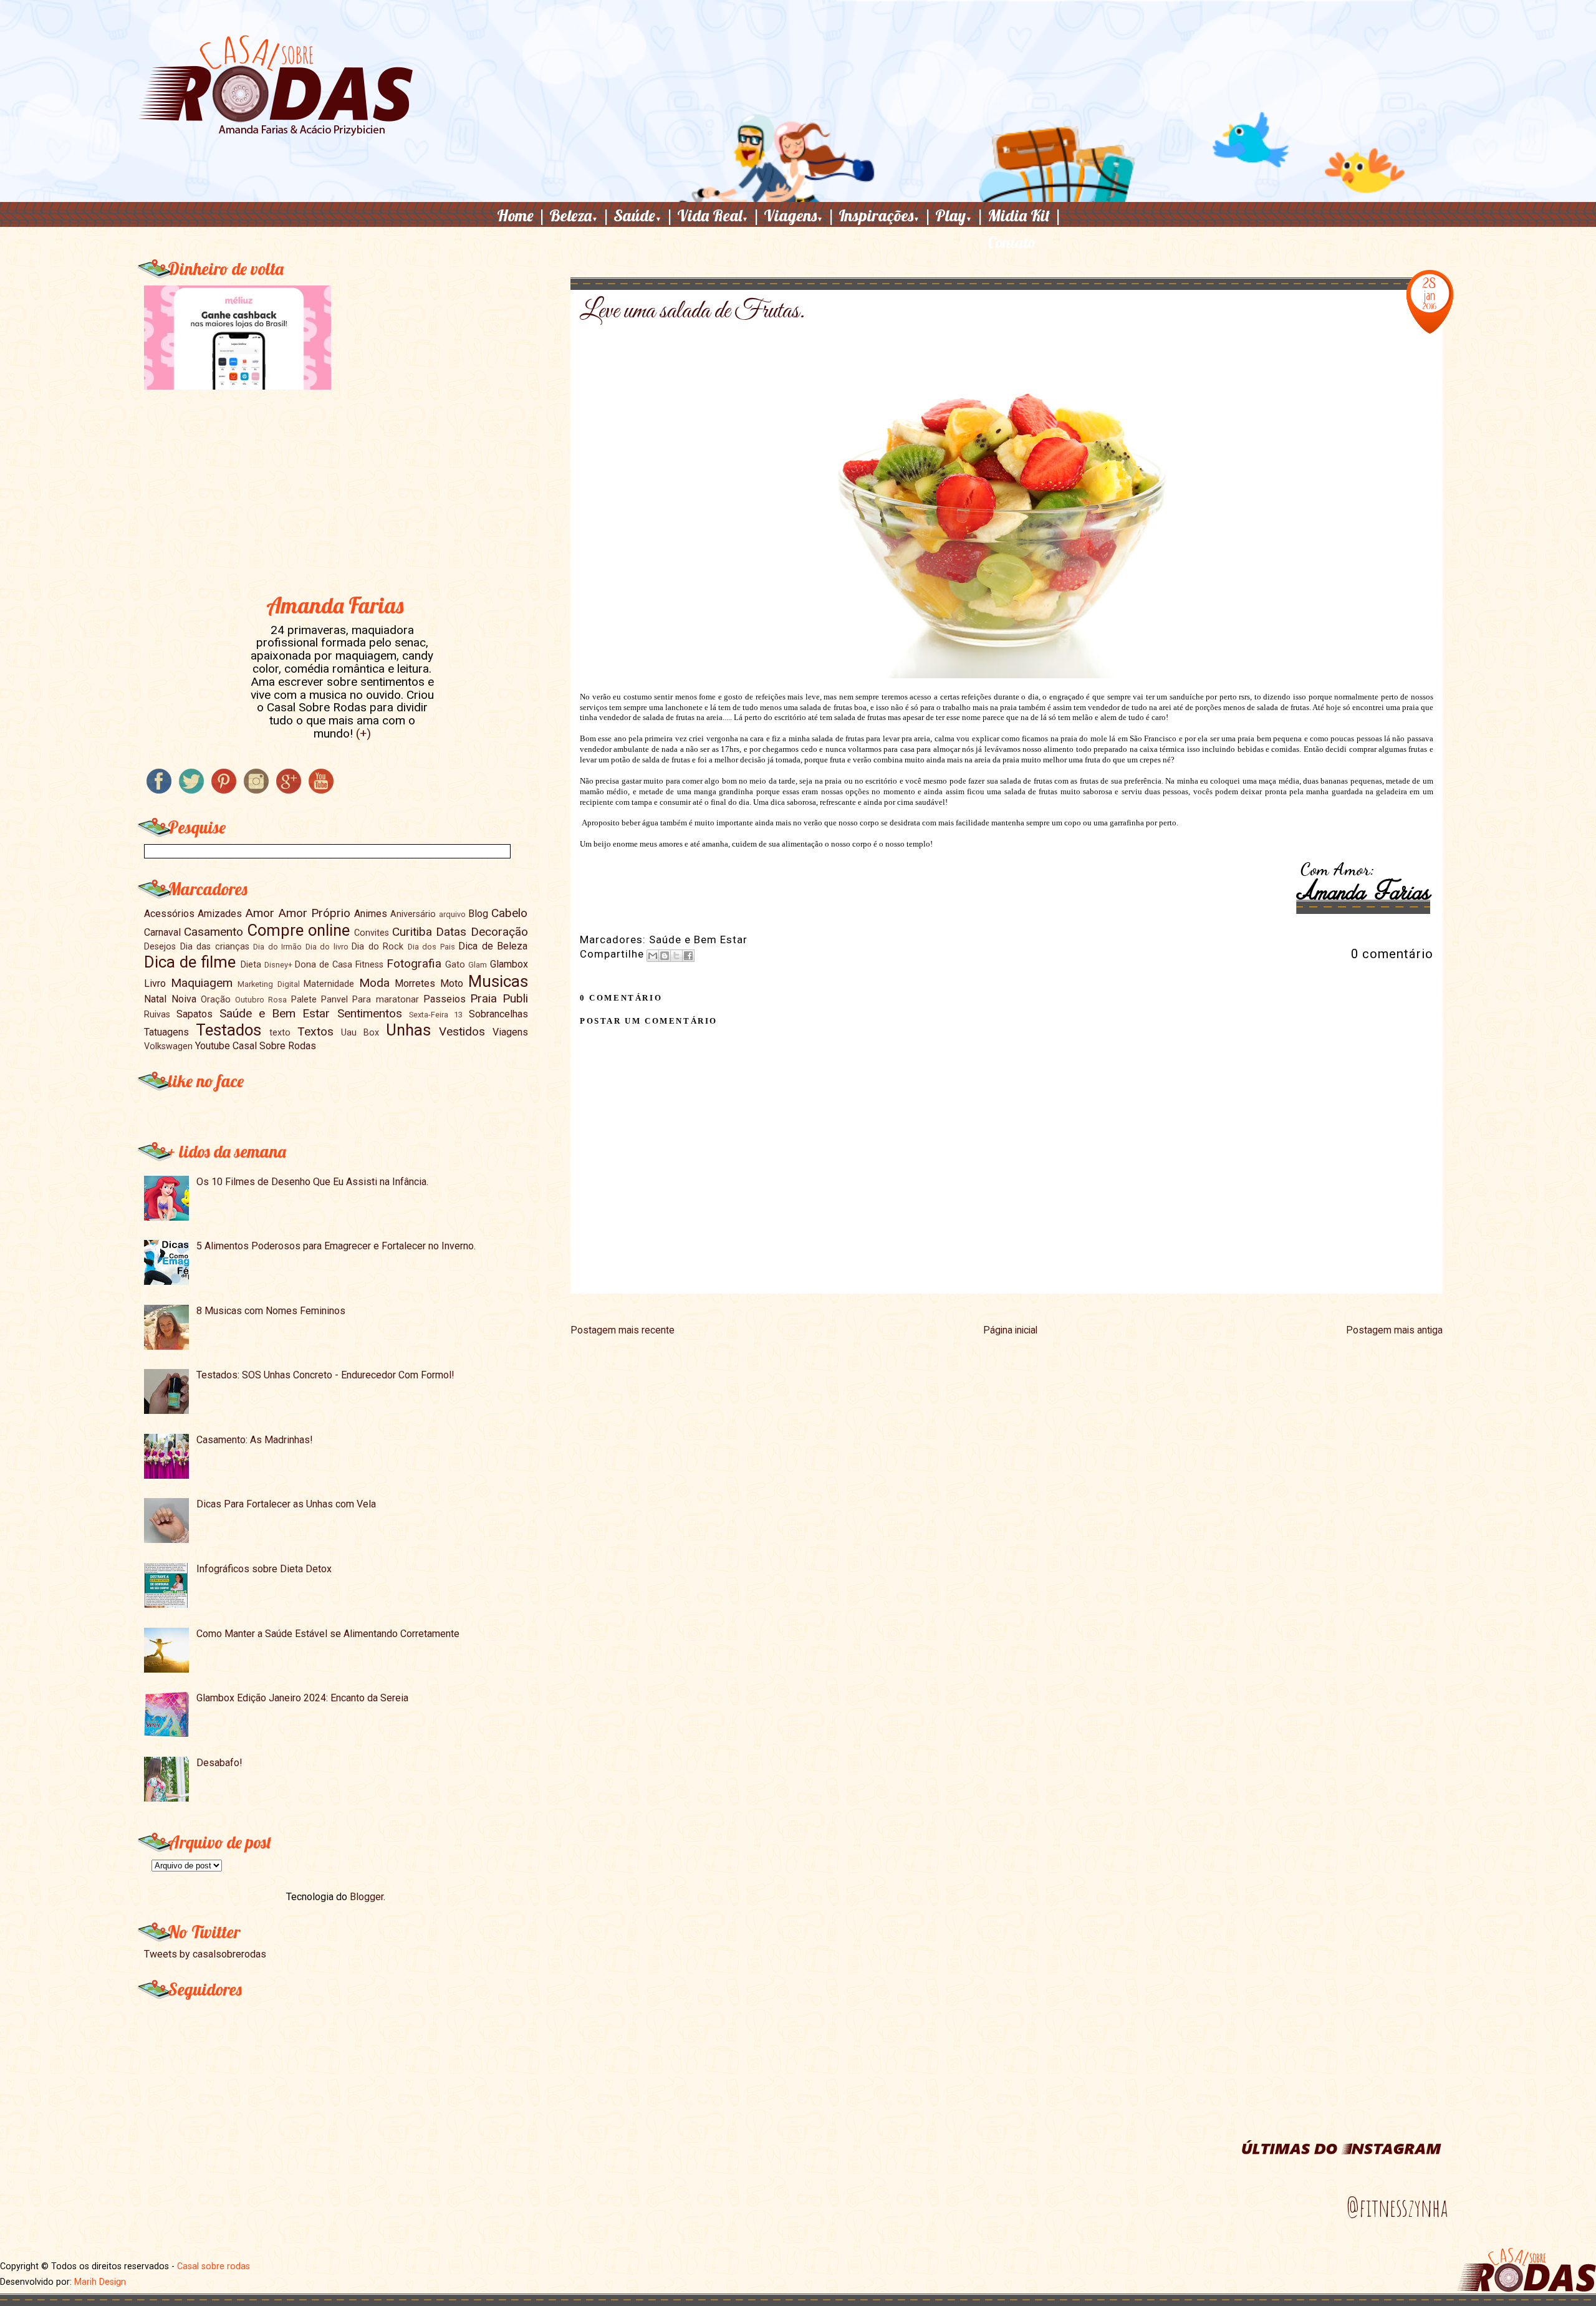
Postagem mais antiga (1394, 1330)
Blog (478, 914)
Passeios (445, 999)
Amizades (220, 914)
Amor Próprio (314, 913)
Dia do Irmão (277, 947)
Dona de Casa (324, 965)
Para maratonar (385, 1000)
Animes (371, 914)
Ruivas (157, 1015)
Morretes (415, 983)
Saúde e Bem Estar (698, 939)
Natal (155, 999)
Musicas (498, 981)
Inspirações (885, 215)
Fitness (369, 965)
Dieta (251, 965)
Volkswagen (168, 1046)
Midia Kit (1025, 215)
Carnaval (162, 932)
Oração (216, 1000)
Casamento (214, 932)
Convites (372, 933)
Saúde (644, 215)
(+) (363, 733)
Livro (155, 983)
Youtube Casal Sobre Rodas (256, 1046)
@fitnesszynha (1397, 2208)
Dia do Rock (377, 947)
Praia (483, 998)
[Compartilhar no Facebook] (688, 956)
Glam (478, 965)
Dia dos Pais (431, 947)
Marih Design (100, 2282)
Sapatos (195, 1014)
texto (280, 1033)
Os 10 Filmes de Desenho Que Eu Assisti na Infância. (312, 1182)
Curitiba (412, 932)
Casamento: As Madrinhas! (255, 1440)
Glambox (509, 964)
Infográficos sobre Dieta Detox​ (264, 1569)
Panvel (334, 1000)
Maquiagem (202, 983)
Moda (374, 983)
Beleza (580, 215)
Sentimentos (370, 1013)
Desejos (160, 947)
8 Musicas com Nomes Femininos (271, 1311)
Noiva (184, 999)
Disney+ (278, 965)
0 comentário (1392, 954)
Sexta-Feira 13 (436, 1015)
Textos (315, 1031)
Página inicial (1010, 1330)
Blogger (367, 1897)
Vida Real (719, 215)
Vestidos (462, 1031)
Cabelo (509, 913)
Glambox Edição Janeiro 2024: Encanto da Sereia (302, 1698)
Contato (1012, 242)
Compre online (299, 930)
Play (960, 215)
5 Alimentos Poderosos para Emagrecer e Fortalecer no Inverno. (336, 1246)
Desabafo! (219, 1763)
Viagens (800, 215)
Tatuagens (166, 1032)
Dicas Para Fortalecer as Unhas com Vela (286, 1504)
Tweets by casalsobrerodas (205, 1954)
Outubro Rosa (261, 1000)
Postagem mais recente (623, 1330)
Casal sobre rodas (214, 2266)
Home (522, 215)
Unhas (408, 1030)
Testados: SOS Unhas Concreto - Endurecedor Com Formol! (325, 1375)
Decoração (499, 932)
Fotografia (414, 963)
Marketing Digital (269, 984)
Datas (451, 932)
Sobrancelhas (498, 1014)
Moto (452, 983)
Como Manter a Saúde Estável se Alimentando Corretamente (328, 1634)
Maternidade (329, 984)
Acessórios (169, 914)
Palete (304, 1000)
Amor (260, 913)
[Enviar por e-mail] (653, 956)
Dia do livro (327, 947)
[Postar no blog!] (665, 956)
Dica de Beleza (493, 946)
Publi (515, 998)
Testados (228, 1030)
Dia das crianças (215, 947)
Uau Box (360, 1033)
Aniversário (413, 914)
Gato (455, 965)
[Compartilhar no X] (676, 956)
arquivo (452, 914)
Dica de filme (190, 962)
